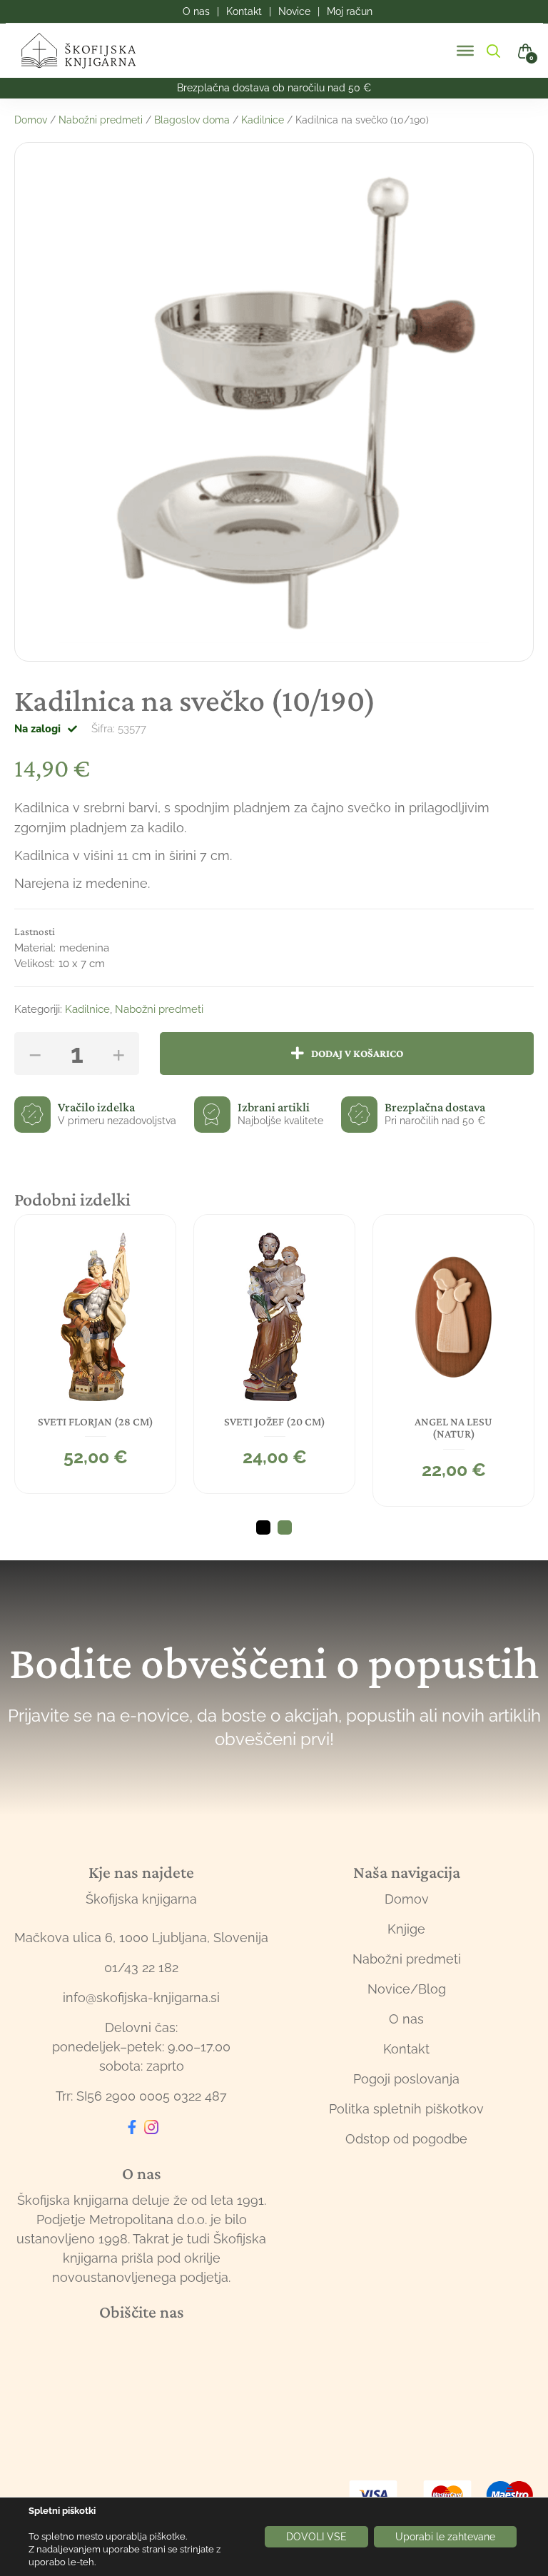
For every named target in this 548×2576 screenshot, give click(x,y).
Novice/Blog (407, 1989)
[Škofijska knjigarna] (87, 51)
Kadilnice (263, 120)
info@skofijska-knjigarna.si (141, 1997)
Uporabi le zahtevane (445, 2537)
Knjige (406, 1929)
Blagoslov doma (192, 120)
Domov (31, 120)
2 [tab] (285, 1527)
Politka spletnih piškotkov (406, 2109)
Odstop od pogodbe (406, 2139)
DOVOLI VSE (316, 2537)
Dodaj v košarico (357, 1053)
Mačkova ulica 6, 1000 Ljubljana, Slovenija (141, 1938)
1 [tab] (263, 1527)
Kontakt (406, 2049)
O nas (406, 2019)
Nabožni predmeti (101, 120)
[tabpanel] (95, 1354)
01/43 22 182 (141, 1968)
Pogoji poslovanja (406, 2079)
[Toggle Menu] (465, 51)
